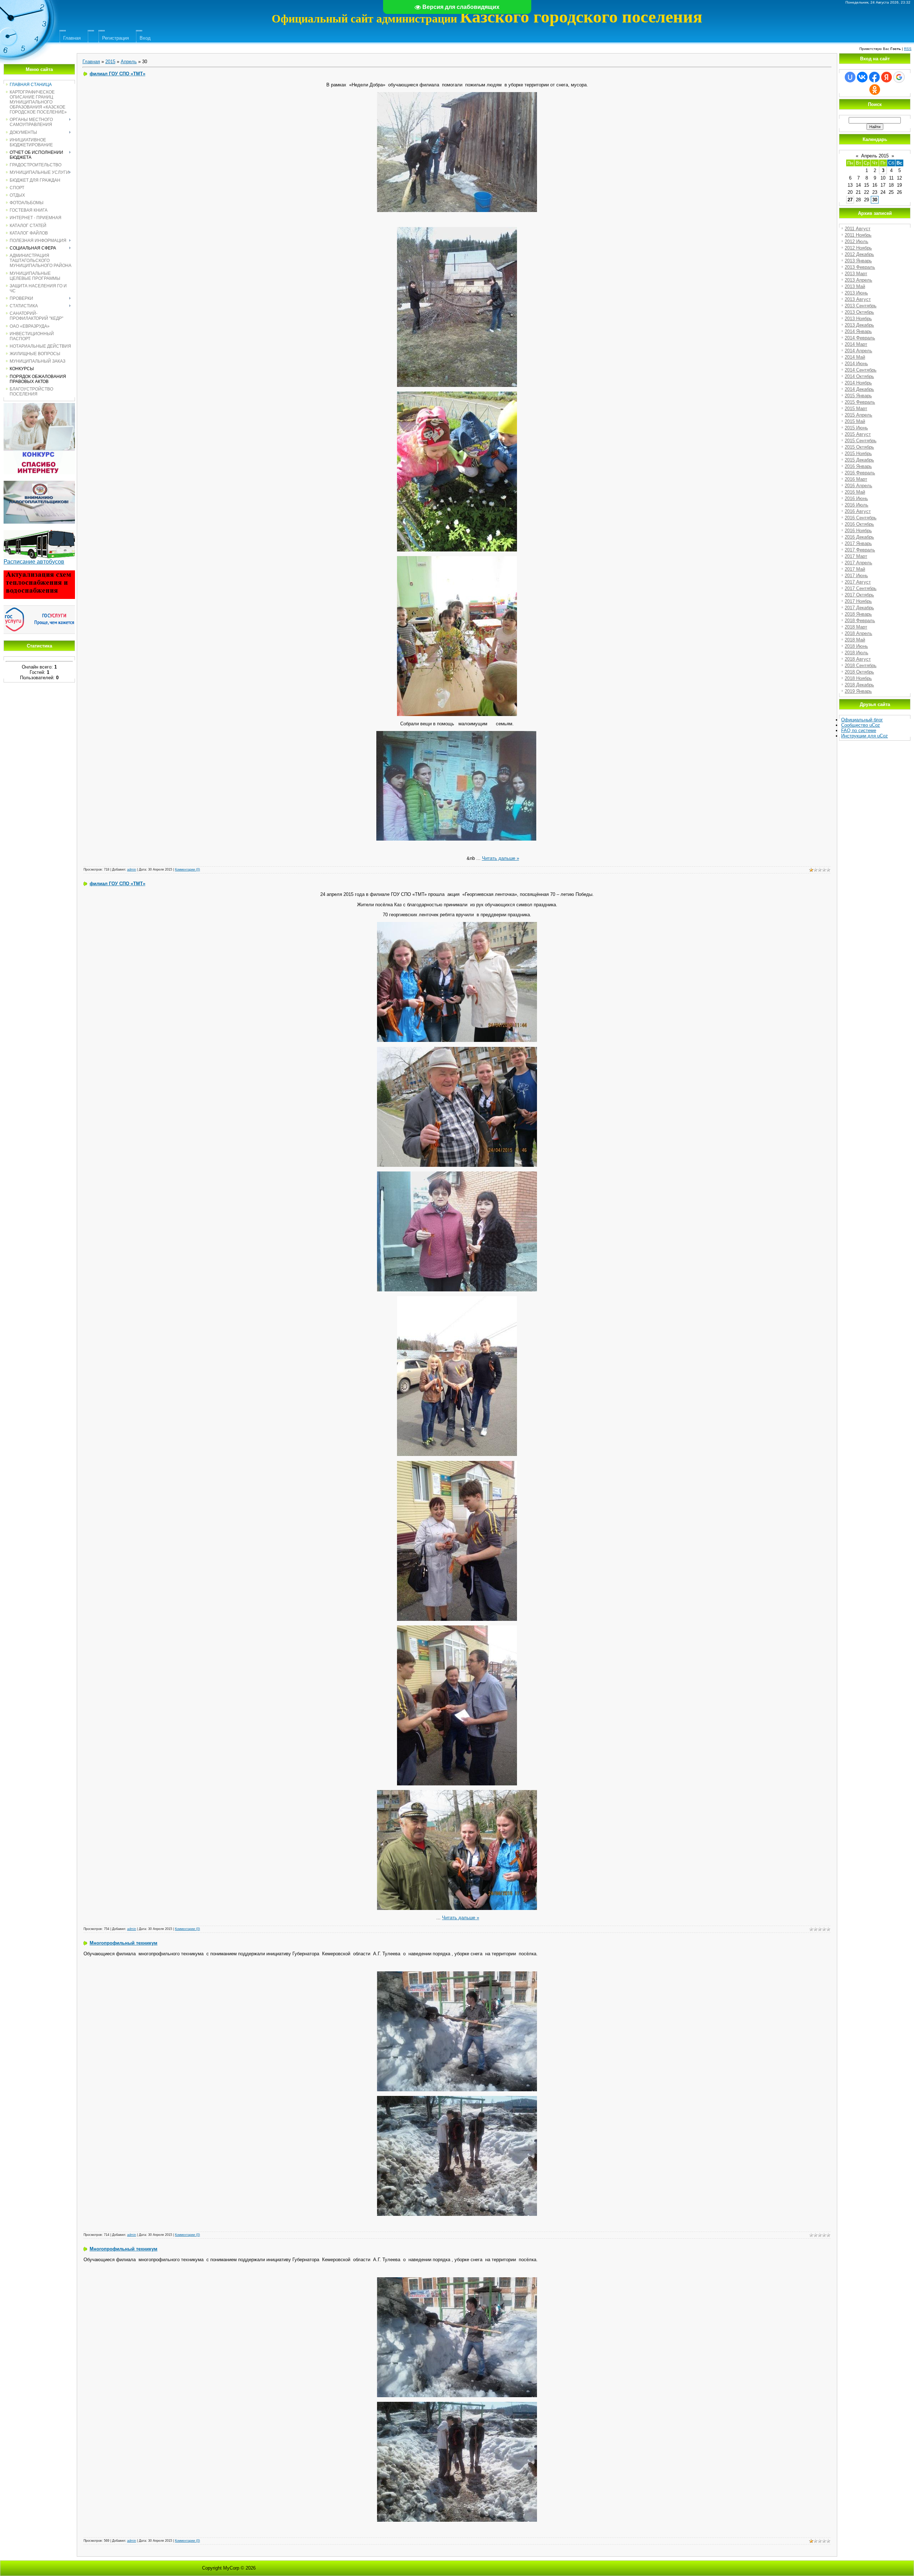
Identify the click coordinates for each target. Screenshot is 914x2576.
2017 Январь (858, 543)
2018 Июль (857, 653)
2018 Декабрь (859, 685)
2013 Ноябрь (858, 319)
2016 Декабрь (859, 537)
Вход (145, 38)
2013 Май (855, 286)
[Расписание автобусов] (39, 533)
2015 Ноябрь (858, 453)
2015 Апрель (858, 415)
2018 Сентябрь (861, 666)
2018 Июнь (856, 646)
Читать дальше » (501, 858)
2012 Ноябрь (858, 248)
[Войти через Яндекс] (887, 77)
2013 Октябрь (859, 312)
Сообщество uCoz (861, 725)
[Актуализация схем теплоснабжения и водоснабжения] (39, 573)
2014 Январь (858, 331)
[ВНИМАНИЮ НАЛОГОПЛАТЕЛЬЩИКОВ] (39, 483)
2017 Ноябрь (858, 601)
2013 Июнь (856, 293)
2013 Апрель (858, 280)
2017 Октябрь (859, 595)
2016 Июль (857, 505)
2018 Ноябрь (858, 678)
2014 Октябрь (859, 376)
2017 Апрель (858, 563)
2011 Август (858, 229)
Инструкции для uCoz (865, 736)
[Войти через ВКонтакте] (862, 77)
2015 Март (856, 409)
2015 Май (855, 421)
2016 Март (856, 479)
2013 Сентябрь (861, 306)
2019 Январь (858, 691)
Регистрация (115, 38)
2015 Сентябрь (861, 441)
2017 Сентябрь (861, 588)
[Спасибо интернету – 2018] (39, 406)
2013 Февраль (860, 267)
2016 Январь (858, 466)
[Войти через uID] (850, 77)
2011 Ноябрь (858, 235)
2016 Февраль (860, 473)
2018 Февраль (860, 621)
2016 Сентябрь (861, 518)
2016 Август (858, 511)
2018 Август (858, 659)
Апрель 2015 (875, 156)
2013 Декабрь (859, 325)
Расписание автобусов (34, 562)
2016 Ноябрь (858, 531)
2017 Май (855, 569)
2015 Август (858, 434)
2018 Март (856, 627)
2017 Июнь (856, 576)
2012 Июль (857, 241)
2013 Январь (858, 261)
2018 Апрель (858, 633)
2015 (110, 62)
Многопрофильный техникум (124, 1943)
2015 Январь (858, 396)
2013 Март (856, 274)
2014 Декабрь (859, 389)
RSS (908, 49)
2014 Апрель (858, 351)
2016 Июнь (856, 498)
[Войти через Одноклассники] (875, 90)
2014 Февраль (860, 338)
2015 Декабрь (859, 460)
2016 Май (855, 492)
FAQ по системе (859, 730)
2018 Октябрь (859, 672)
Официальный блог (862, 720)
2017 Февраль (860, 550)
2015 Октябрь (859, 447)
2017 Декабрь (859, 608)
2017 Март (856, 556)
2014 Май (855, 357)
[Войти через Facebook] (874, 77)
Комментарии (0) (187, 869)
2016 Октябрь (859, 524)
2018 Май (855, 640)
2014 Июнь (856, 364)
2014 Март (856, 344)
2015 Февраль (860, 402)
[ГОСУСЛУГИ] (39, 608)
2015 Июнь (856, 428)
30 (875, 200)
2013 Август (858, 299)
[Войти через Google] (899, 77)
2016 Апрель (858, 486)
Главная (72, 38)
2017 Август (858, 582)
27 (850, 200)
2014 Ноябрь (858, 383)
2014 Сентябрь (861, 370)
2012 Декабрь (859, 254)
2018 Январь (858, 614)
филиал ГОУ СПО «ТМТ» (117, 74)
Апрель (129, 62)
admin (132, 869)
